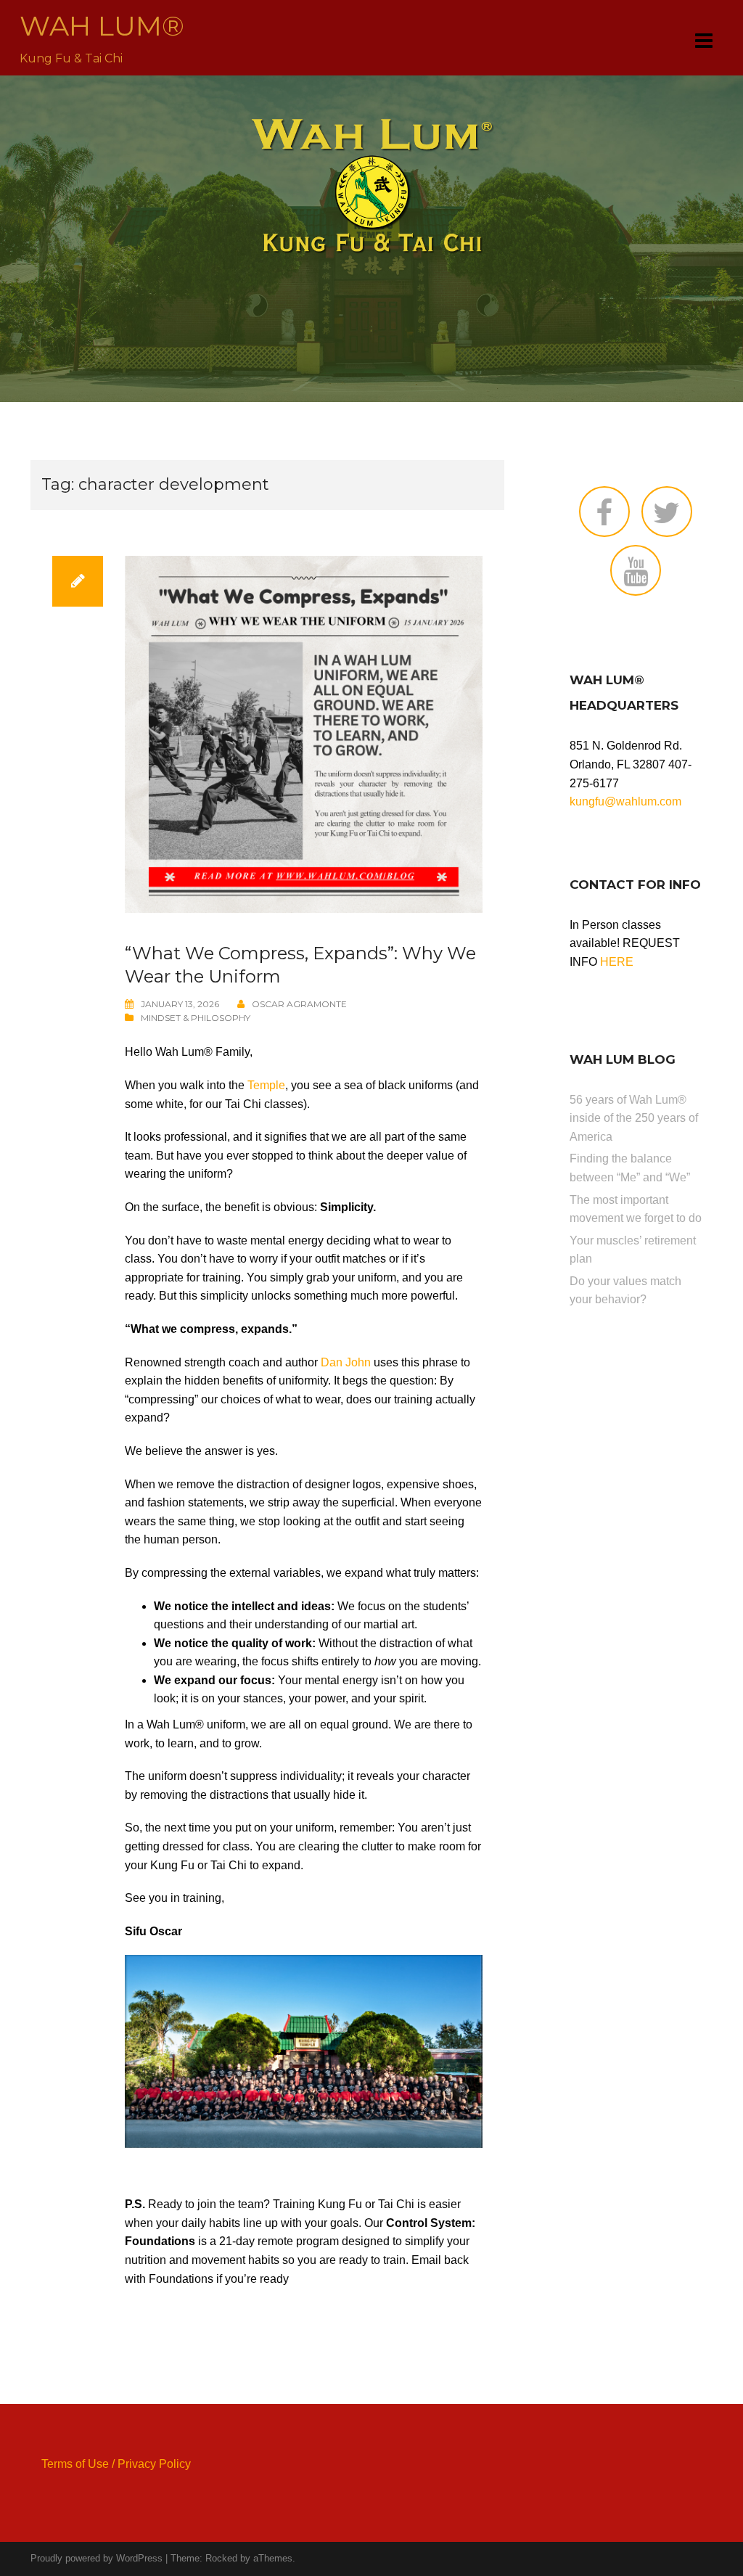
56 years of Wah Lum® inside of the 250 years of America (634, 1118)
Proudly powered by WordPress (97, 2558)
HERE (617, 962)
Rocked (221, 2558)
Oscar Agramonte (299, 1004)
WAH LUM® (102, 26)
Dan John (346, 1362)
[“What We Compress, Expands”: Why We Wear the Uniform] (304, 733)
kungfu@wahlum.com (625, 801)
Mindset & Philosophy (196, 1018)
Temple (266, 1085)
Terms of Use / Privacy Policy (116, 2464)
